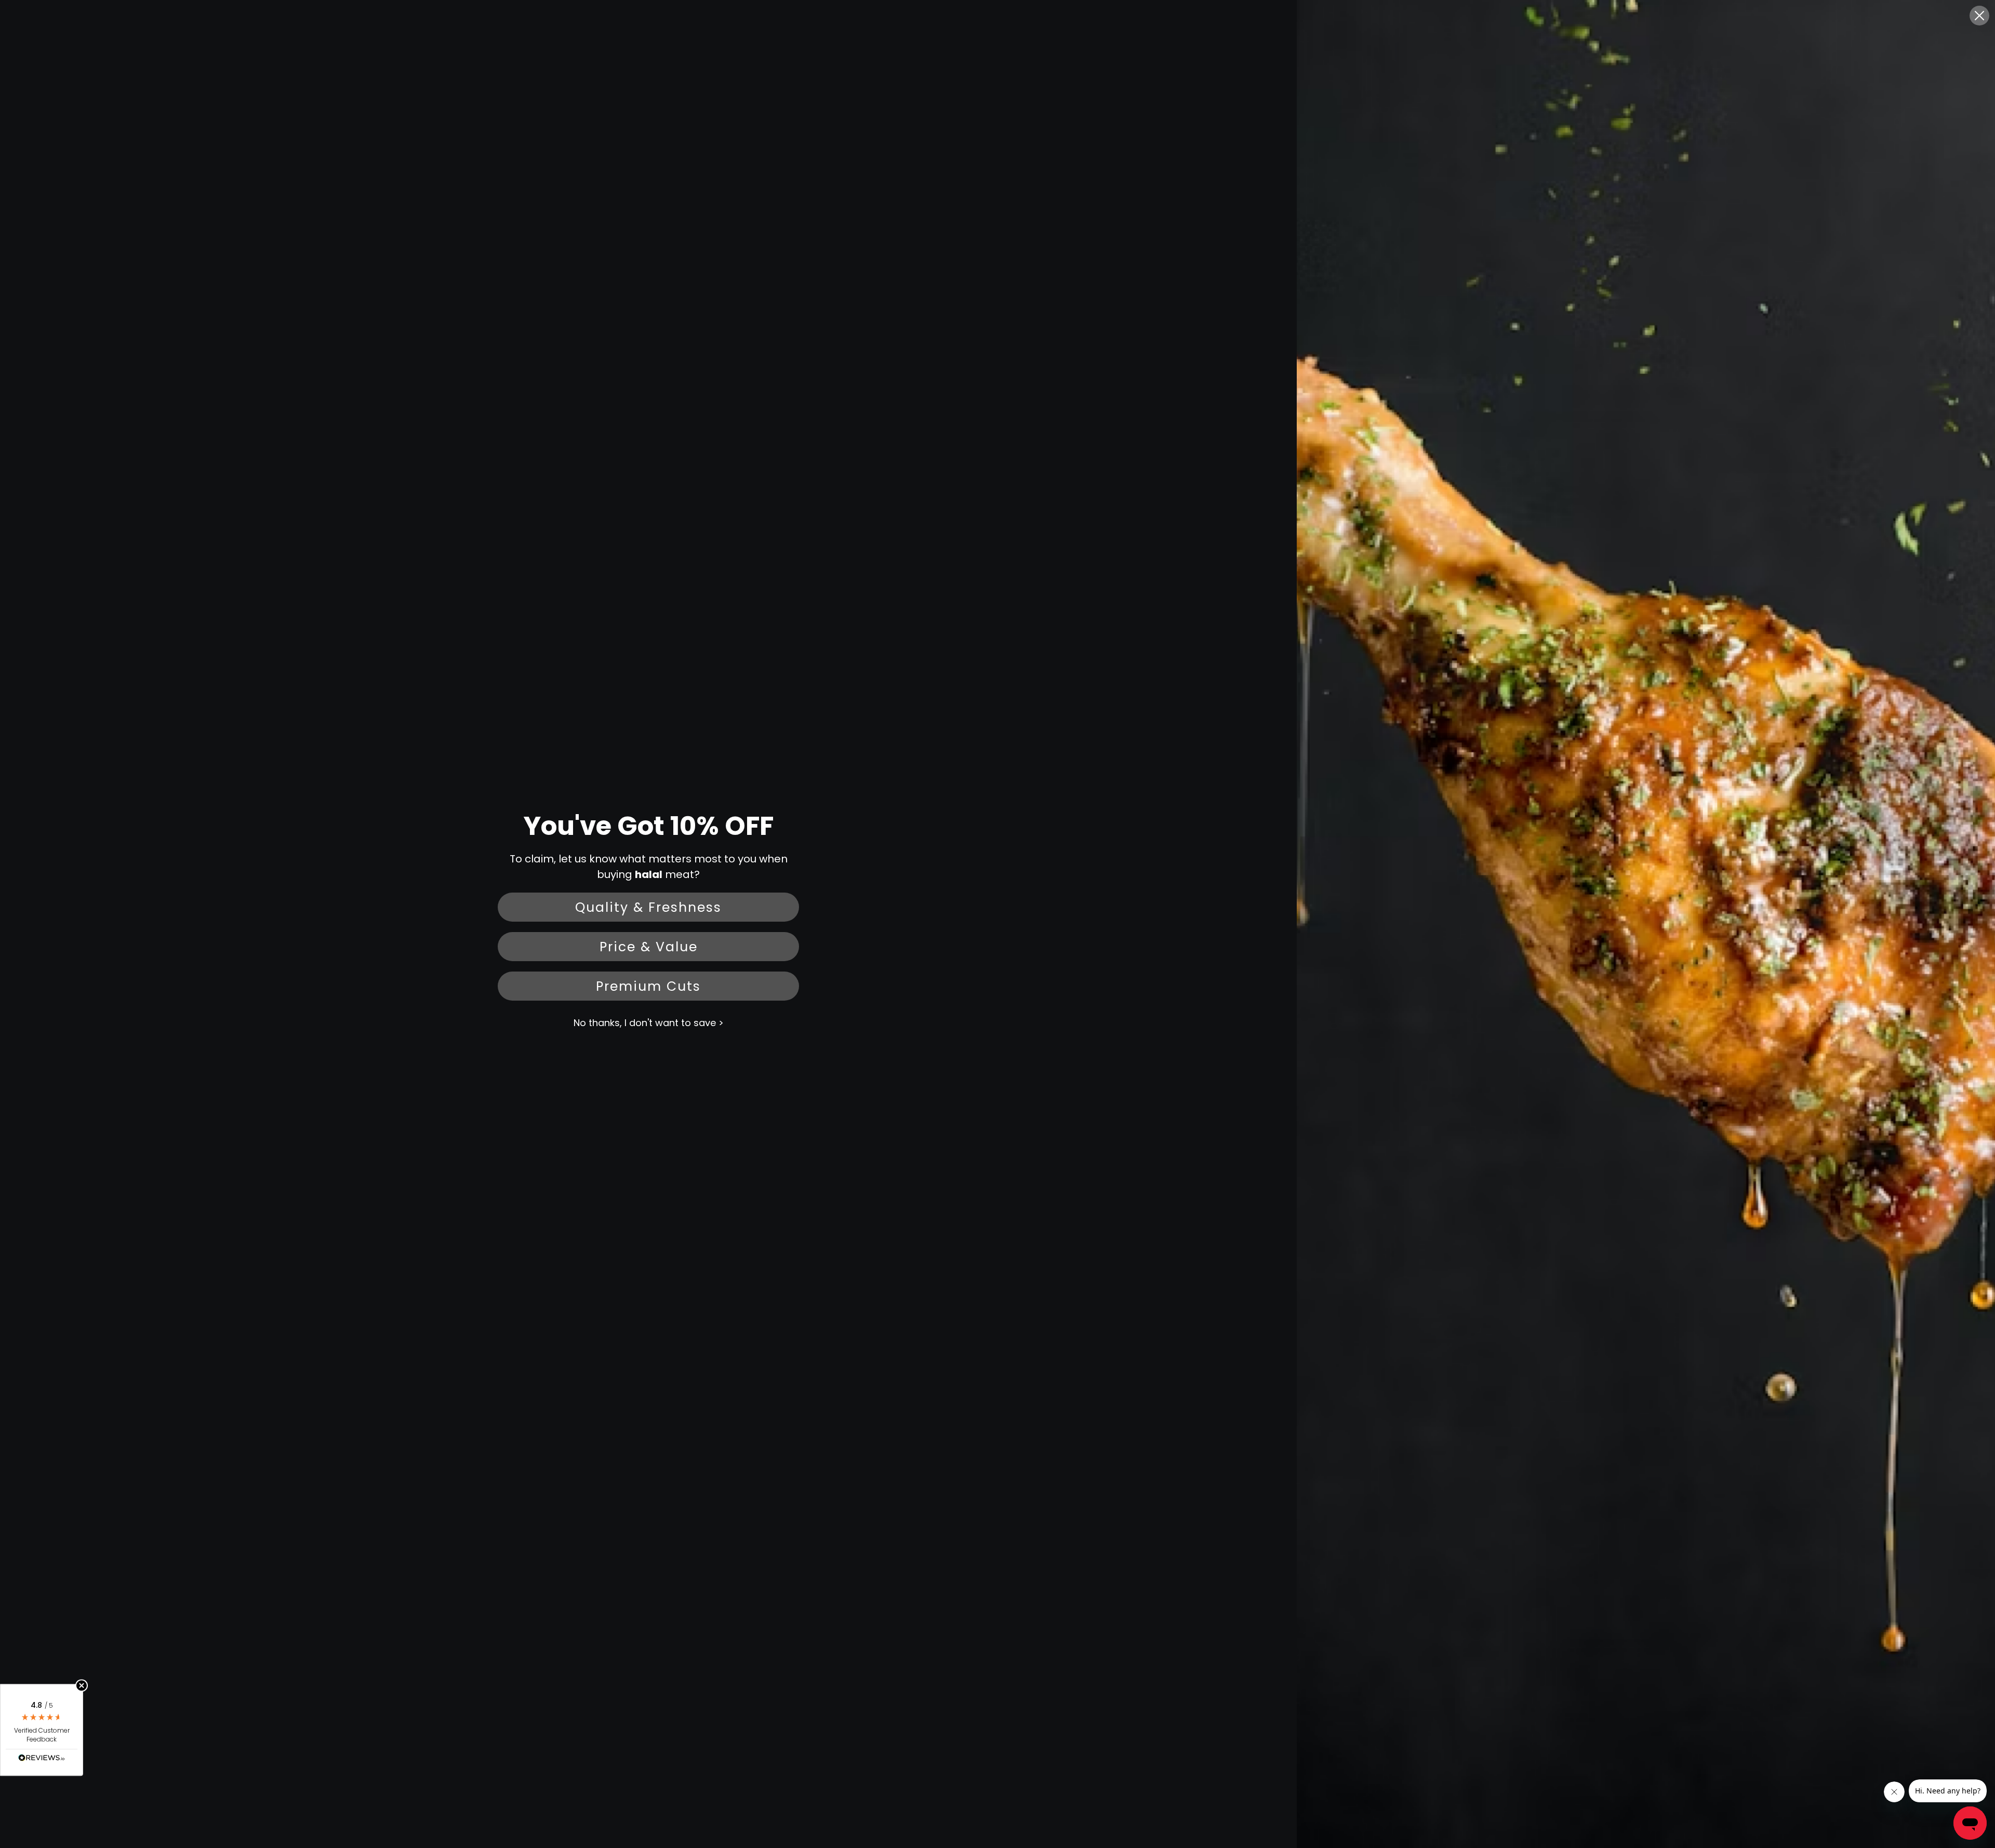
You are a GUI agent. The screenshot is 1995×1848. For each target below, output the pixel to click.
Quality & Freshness (648, 907)
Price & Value (649, 947)
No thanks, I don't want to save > (649, 1023)
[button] (42, 1730)
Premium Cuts (648, 986)
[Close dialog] (1979, 16)
